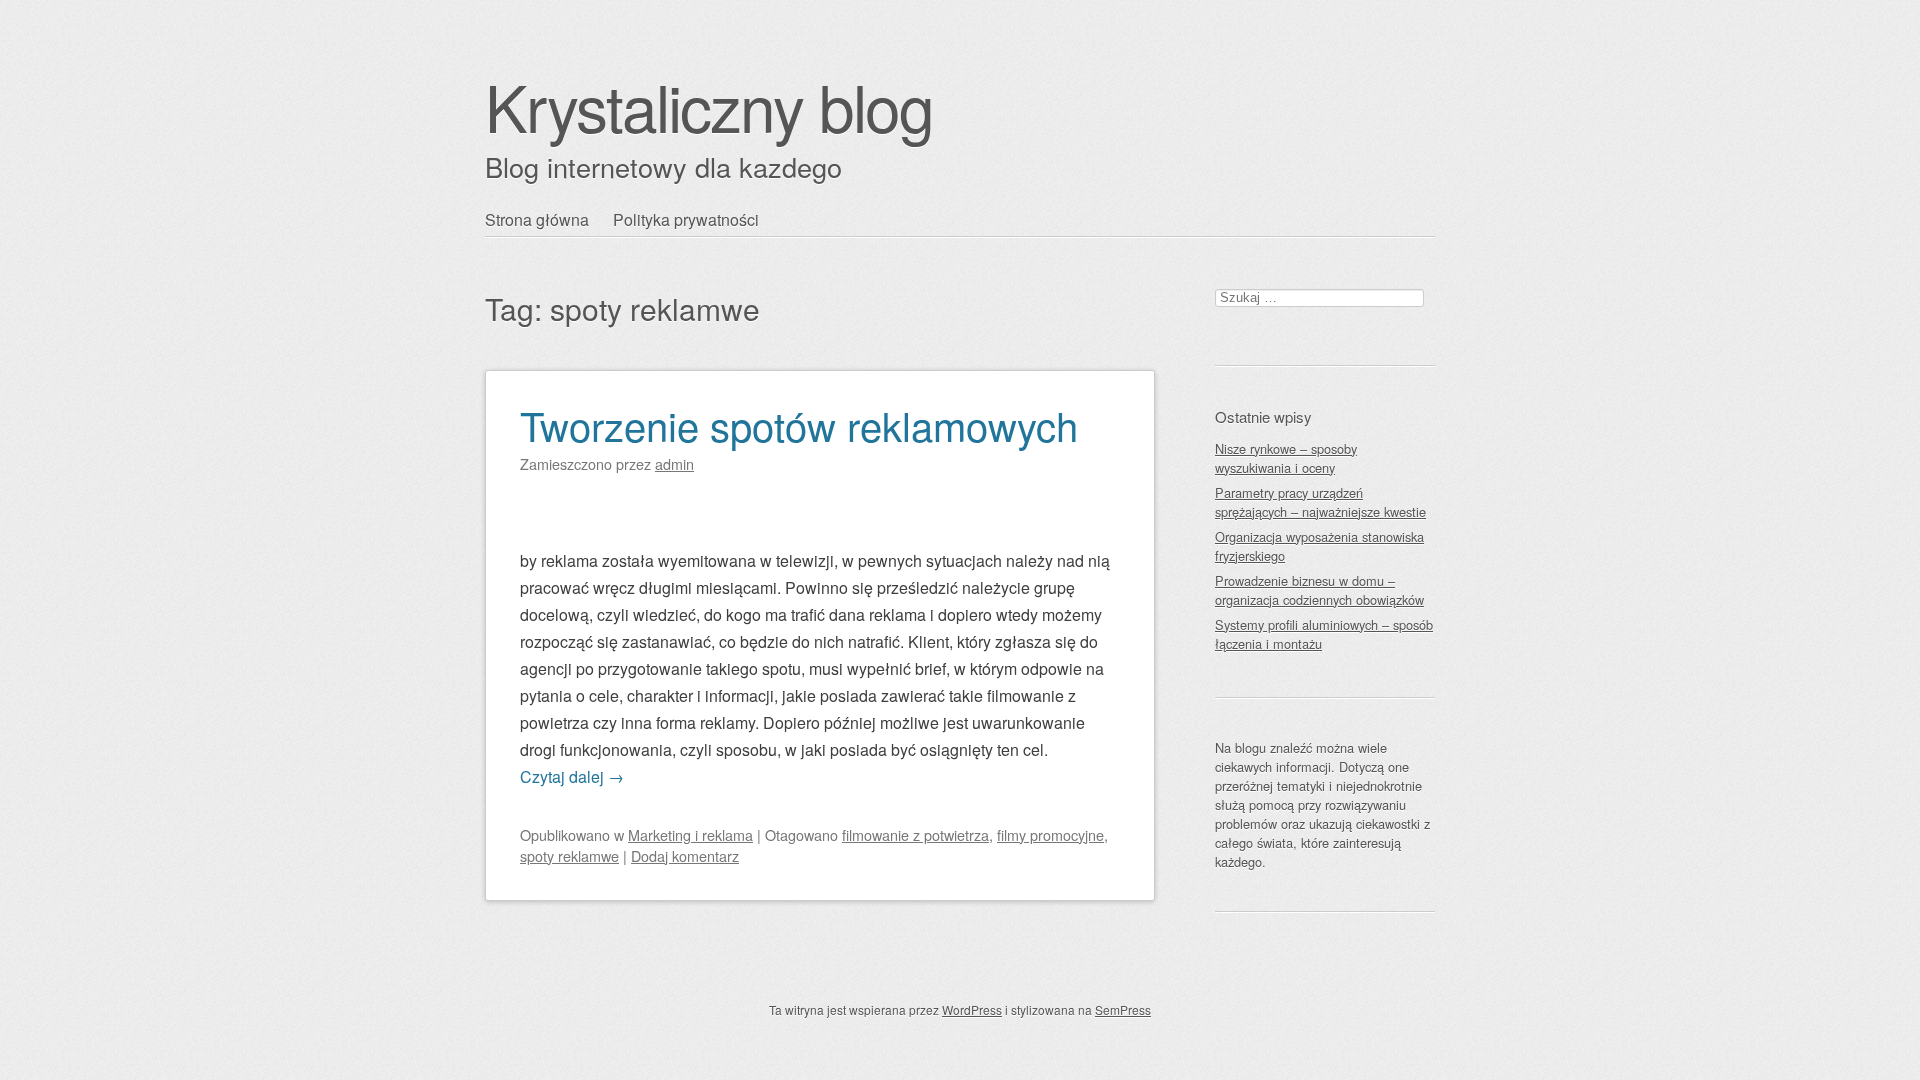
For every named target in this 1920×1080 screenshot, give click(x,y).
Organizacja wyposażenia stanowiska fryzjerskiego (1319, 546)
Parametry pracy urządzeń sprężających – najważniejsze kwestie (1320, 502)
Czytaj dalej (572, 776)
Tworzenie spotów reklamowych (799, 424)
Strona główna (537, 219)
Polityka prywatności (686, 219)
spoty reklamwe (569, 855)
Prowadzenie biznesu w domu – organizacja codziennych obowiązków (1319, 590)
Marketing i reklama (690, 834)
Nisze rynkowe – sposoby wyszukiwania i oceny (1286, 458)
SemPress (1123, 1009)
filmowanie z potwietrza (915, 834)
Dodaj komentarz (685, 855)
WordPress (972, 1009)
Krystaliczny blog (709, 105)
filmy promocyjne (1050, 834)
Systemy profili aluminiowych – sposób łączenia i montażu (1324, 634)
